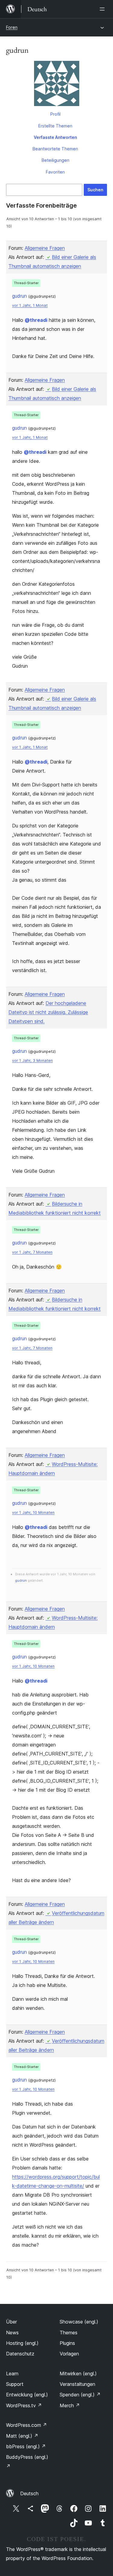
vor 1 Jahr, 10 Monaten (33, 1512)
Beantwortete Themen (55, 149)
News (12, 2333)
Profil (55, 114)
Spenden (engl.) (80, 2395)
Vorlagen (69, 2354)
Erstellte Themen (55, 126)
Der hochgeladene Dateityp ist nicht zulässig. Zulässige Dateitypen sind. (48, 1012)
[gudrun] (56, 85)
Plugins (67, 2343)
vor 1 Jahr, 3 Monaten (32, 1061)
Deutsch (29, 2493)
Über (11, 2322)
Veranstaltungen (77, 2384)
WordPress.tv (24, 2405)
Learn (12, 2374)
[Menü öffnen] (103, 9)
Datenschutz (20, 2354)
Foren (12, 27)
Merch (70, 2405)
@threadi (36, 320)
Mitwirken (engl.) (78, 2374)
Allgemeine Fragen (45, 248)
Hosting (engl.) (22, 2343)
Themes (69, 2333)
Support (15, 2384)
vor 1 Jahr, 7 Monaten (32, 1252)
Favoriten (55, 172)
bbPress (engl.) (26, 2446)
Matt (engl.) (22, 2436)
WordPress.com (27, 2425)
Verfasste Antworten (55, 137)
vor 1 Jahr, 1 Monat (30, 305)
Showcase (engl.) (79, 2322)
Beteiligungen (55, 160)
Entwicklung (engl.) (27, 2395)
